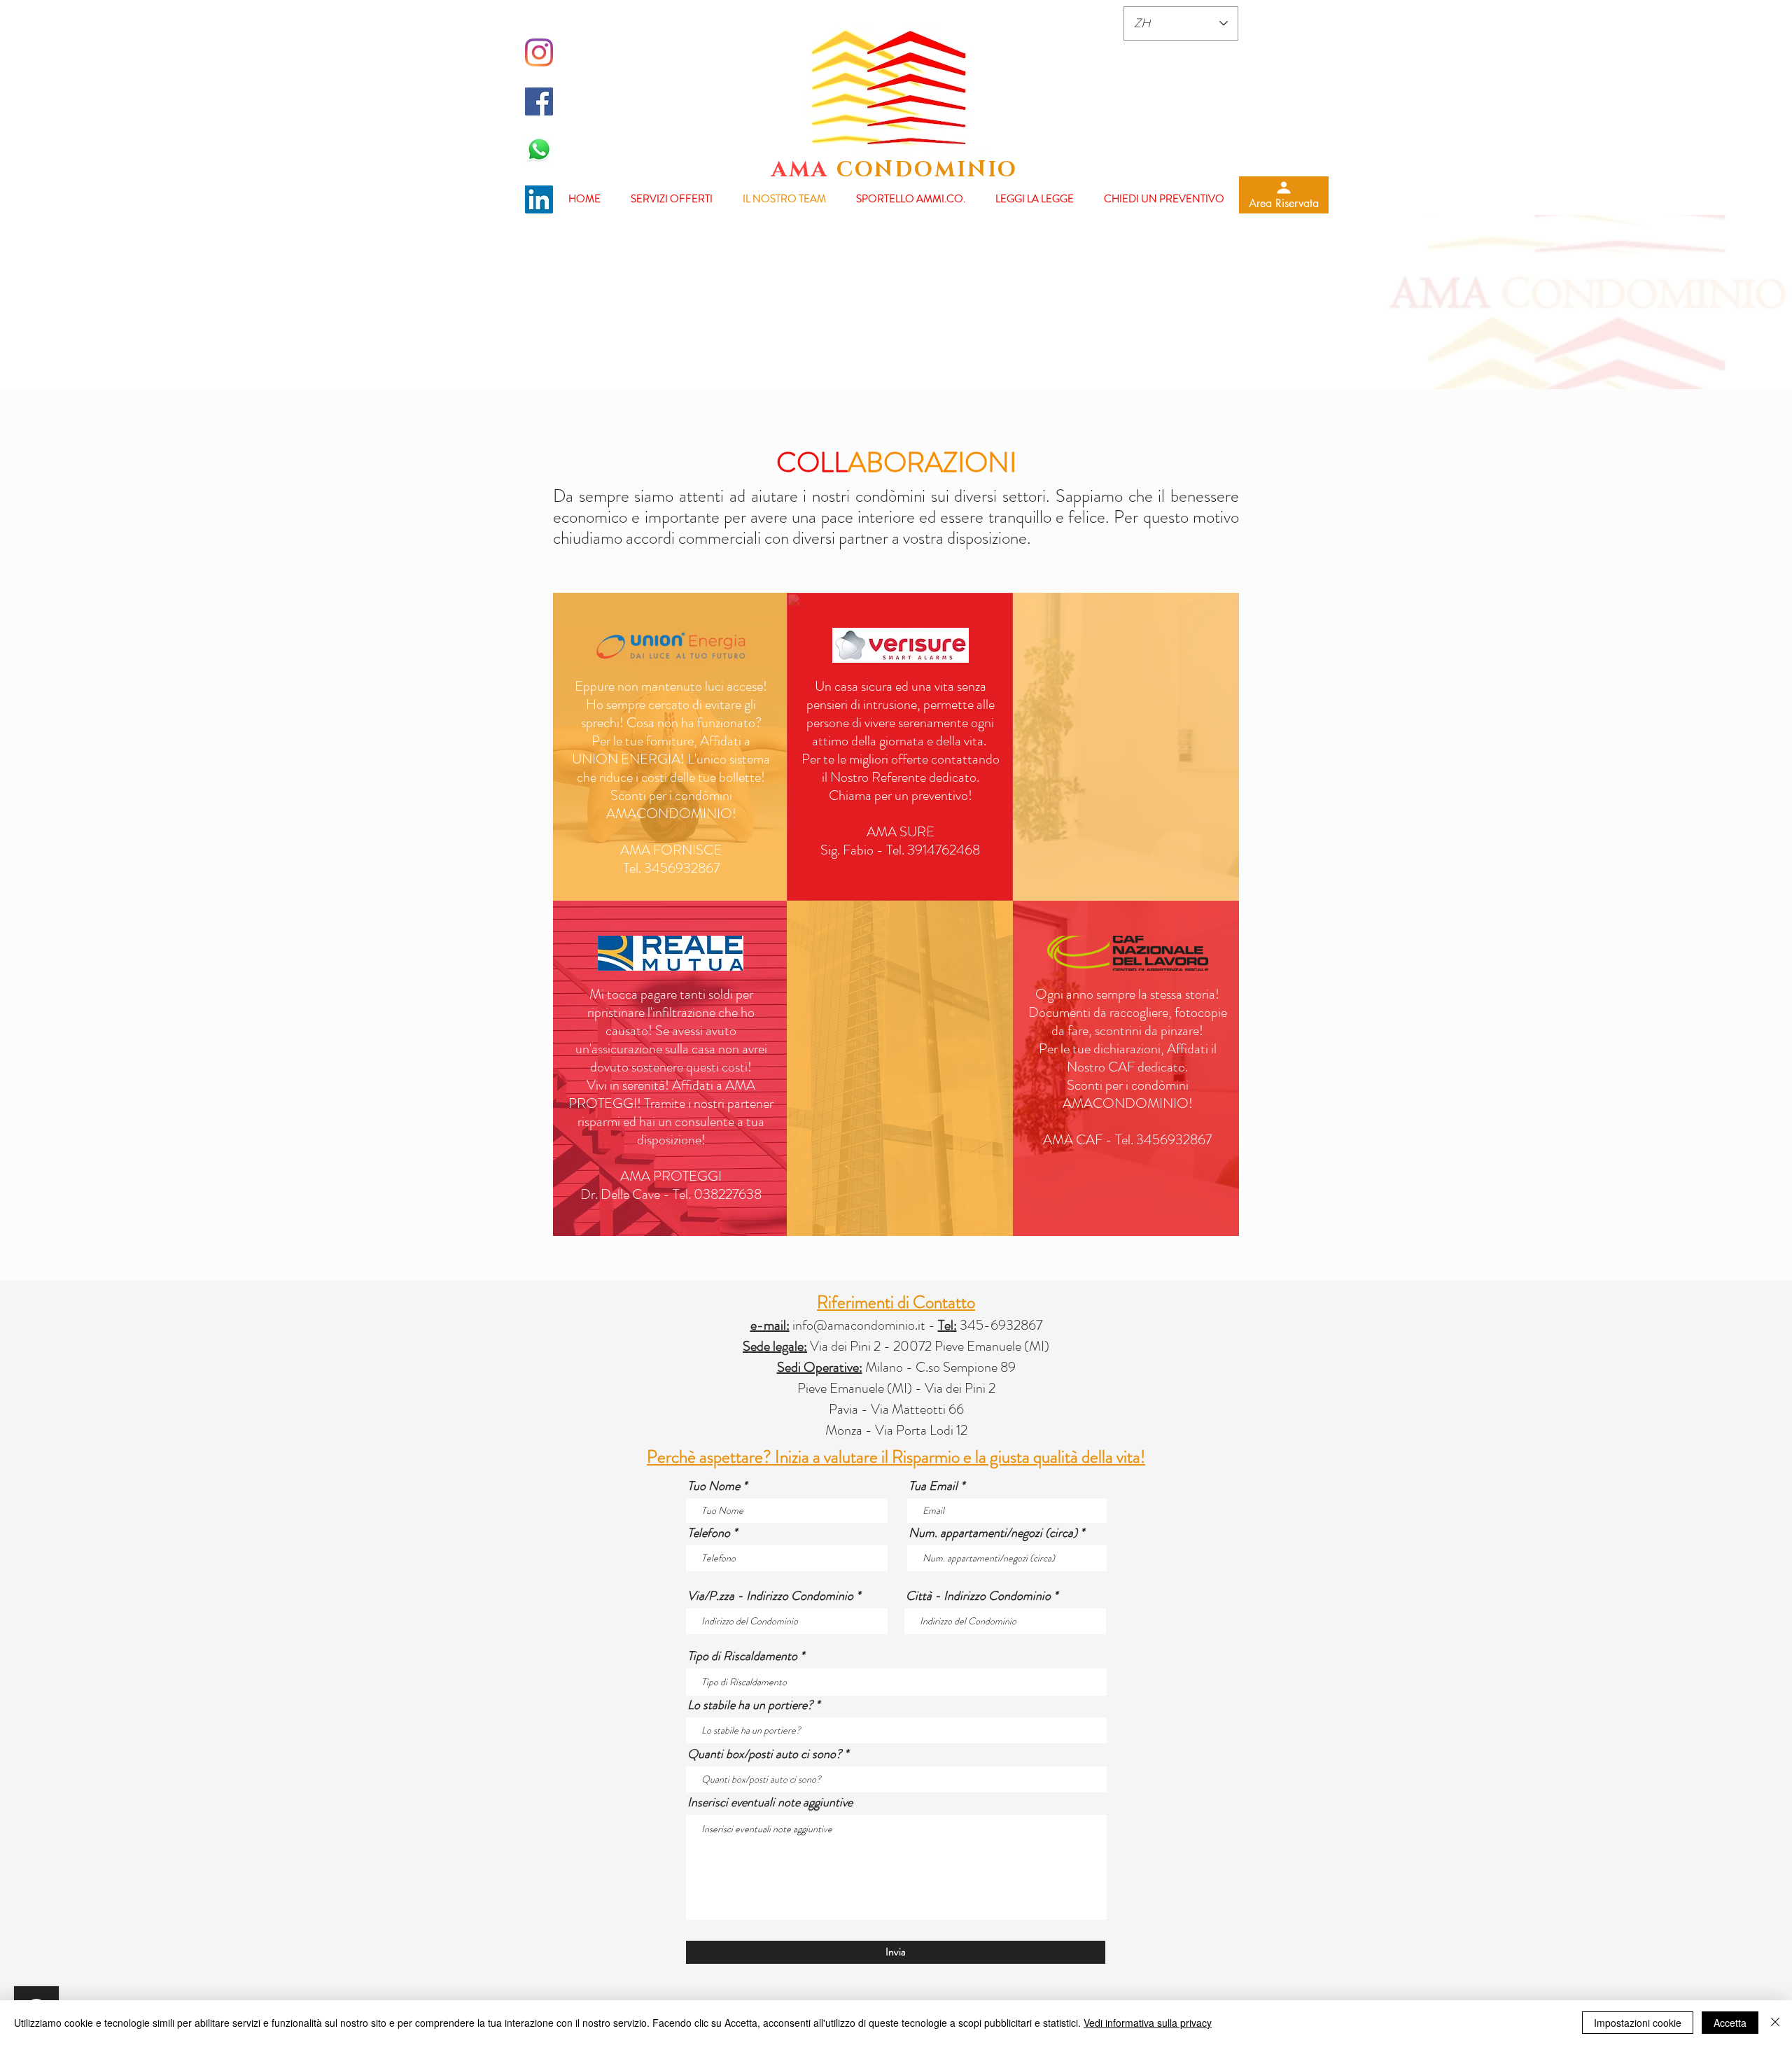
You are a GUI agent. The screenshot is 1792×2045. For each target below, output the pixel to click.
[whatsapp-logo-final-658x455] (539, 150)
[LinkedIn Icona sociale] (539, 199)
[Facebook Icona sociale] (539, 101)
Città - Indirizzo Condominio (978, 1596)
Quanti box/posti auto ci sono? (764, 1754)
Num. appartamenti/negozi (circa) (993, 1533)
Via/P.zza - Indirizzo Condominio (770, 1596)
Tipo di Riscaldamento (742, 1656)
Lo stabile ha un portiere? (750, 1705)
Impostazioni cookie (1638, 2023)
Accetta (1730, 2023)
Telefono (709, 1533)
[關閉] (1775, 2023)
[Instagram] (539, 52)
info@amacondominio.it (859, 1325)
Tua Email (933, 1486)
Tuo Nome (714, 1486)
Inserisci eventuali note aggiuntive (770, 1802)
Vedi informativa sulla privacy (1148, 2023)
